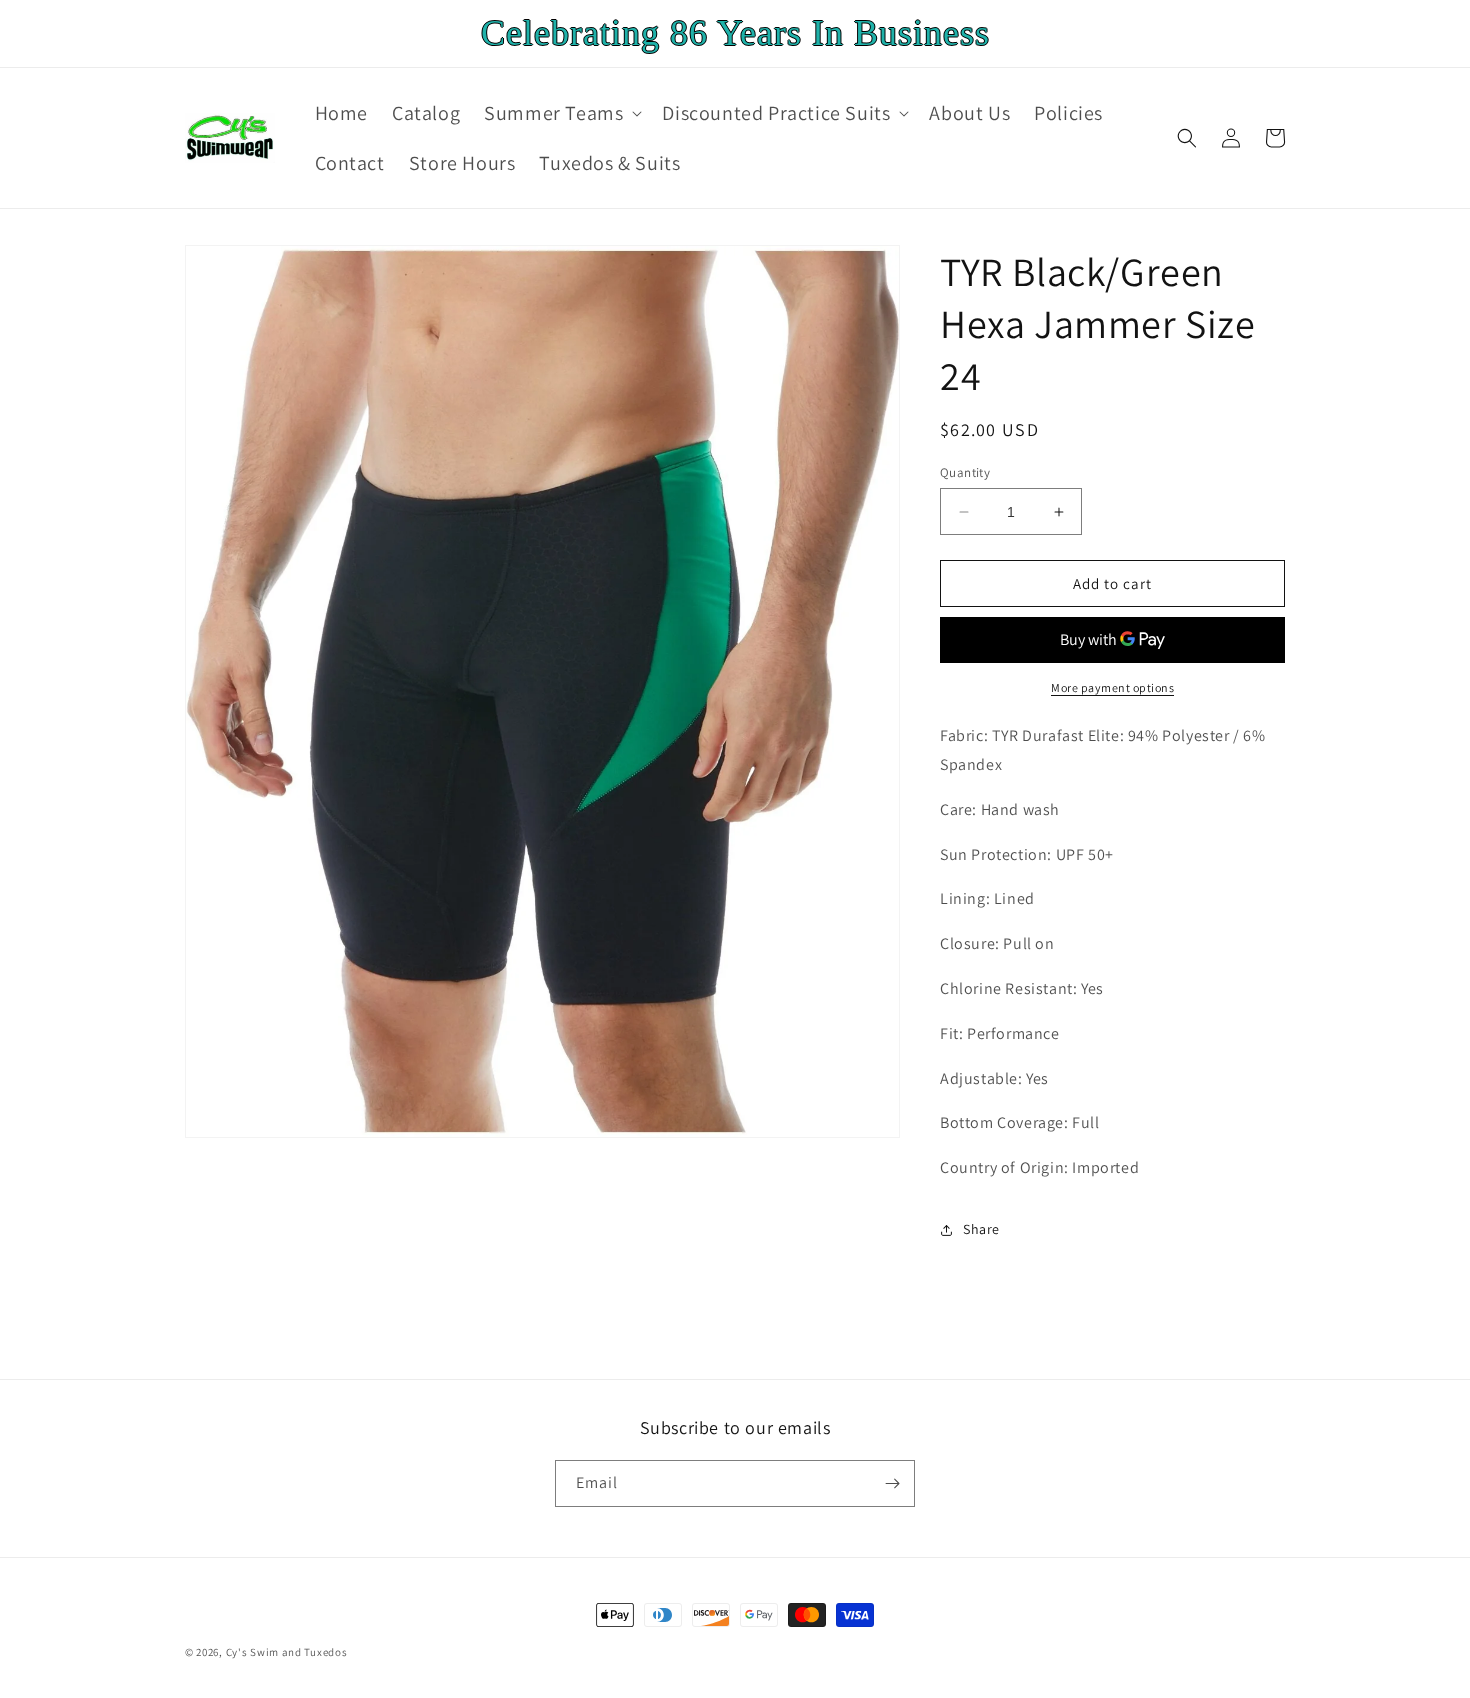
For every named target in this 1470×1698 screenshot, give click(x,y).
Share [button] (981, 1229)
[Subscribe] (892, 1483)
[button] (561, 113)
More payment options (1112, 687)
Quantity (965, 472)
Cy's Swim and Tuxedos (287, 1652)
